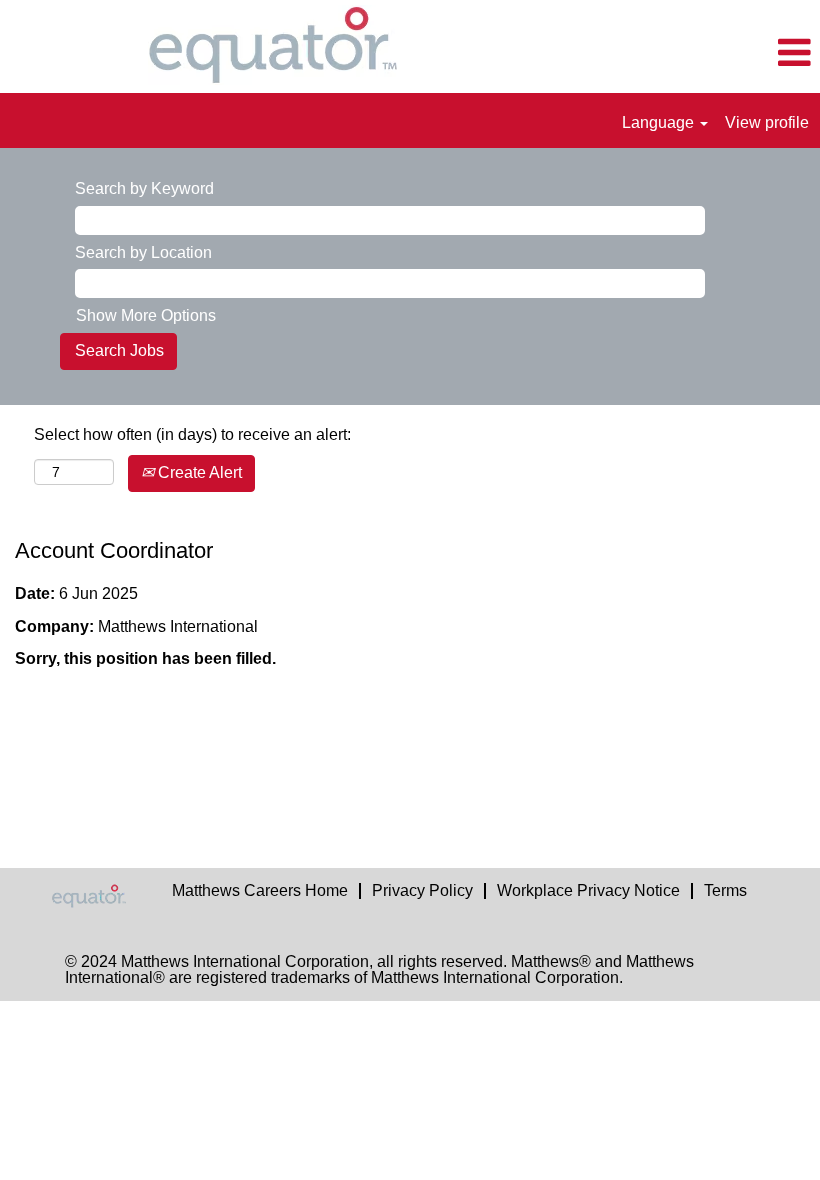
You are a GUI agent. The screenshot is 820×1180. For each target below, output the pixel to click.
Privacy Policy (422, 890)
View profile (767, 122)
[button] (683, 54)
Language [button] (660, 122)
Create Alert (198, 472)
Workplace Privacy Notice (588, 890)
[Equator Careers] (101, 896)
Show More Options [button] (146, 315)
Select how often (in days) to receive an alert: (192, 434)
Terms (725, 890)
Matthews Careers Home (260, 890)
